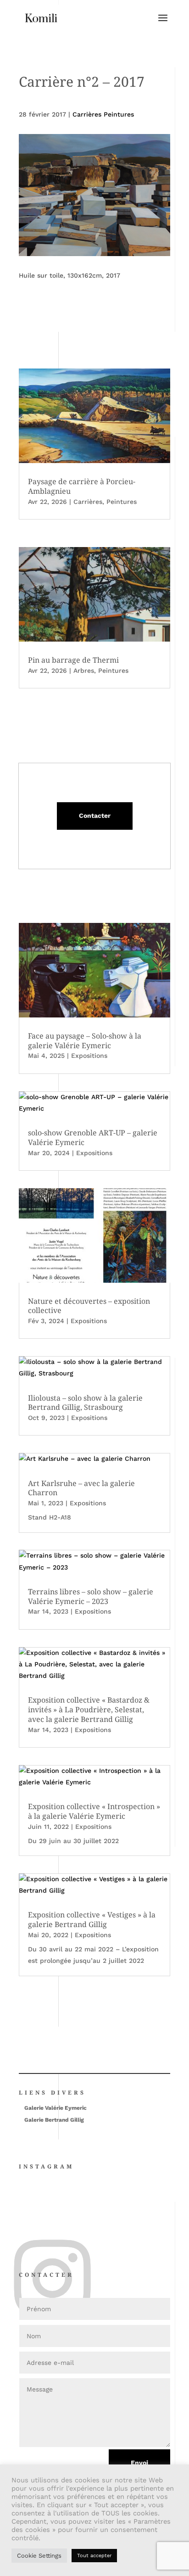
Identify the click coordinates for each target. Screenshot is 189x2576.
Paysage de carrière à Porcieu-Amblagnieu (82, 486)
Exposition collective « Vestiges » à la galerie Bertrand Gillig (92, 1919)
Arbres (84, 671)
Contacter (95, 816)
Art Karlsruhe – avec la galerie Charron (81, 1488)
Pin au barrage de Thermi (73, 660)
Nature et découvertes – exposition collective (89, 1306)
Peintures (122, 502)
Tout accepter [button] (94, 2556)
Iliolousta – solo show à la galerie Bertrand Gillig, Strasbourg (85, 1403)
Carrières (88, 502)
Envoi (139, 2463)
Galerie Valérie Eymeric (56, 2108)
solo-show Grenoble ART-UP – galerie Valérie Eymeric (93, 1137)
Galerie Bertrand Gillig (54, 2120)
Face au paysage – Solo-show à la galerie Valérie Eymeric (85, 1041)
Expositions (89, 1056)
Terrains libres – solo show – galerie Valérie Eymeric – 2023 (91, 1596)
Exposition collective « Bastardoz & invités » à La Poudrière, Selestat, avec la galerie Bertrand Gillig (89, 1710)
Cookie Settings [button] (39, 2556)
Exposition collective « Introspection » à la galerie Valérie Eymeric (94, 1811)
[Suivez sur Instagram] (22, 2245)
